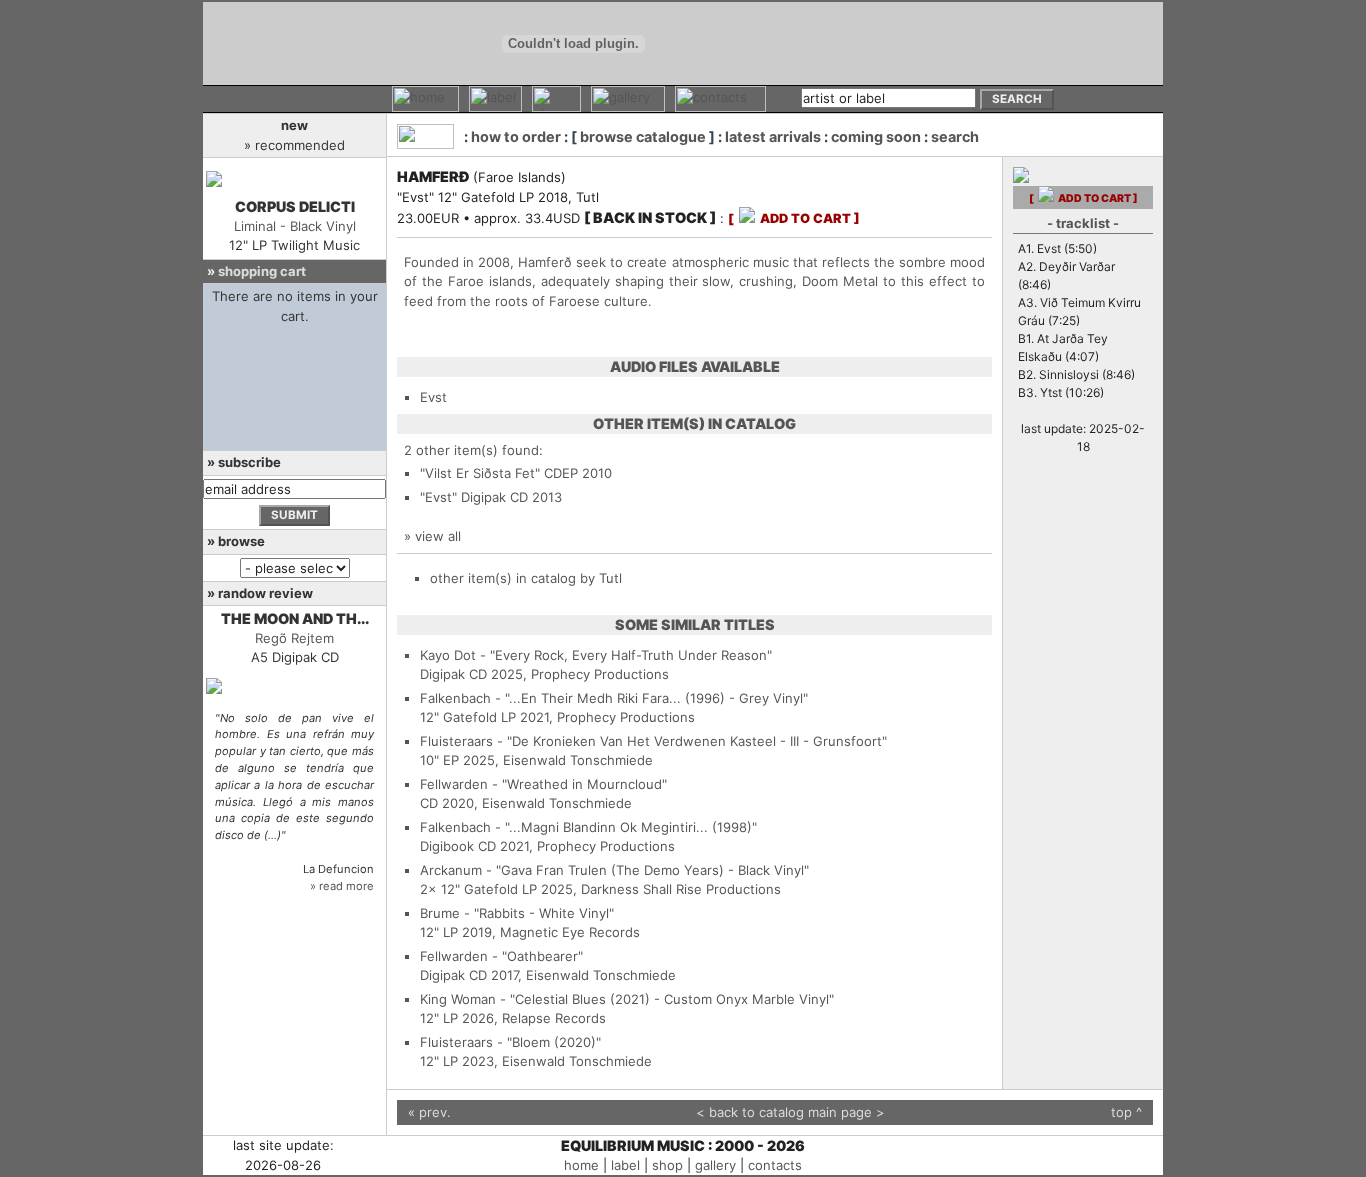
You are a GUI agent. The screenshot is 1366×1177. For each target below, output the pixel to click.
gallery (715, 1165)
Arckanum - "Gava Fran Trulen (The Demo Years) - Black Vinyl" (614, 870)
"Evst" (438, 497)
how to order (516, 136)
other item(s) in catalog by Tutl (526, 578)
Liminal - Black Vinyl (295, 226)
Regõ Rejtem (294, 638)
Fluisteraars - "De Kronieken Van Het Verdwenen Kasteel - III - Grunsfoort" (653, 741)
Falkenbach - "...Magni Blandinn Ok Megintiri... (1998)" (588, 827)
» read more (342, 886)
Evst (433, 397)
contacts (775, 1165)
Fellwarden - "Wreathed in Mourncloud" (543, 784)
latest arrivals (773, 136)
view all (438, 536)
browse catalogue (643, 136)
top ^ (1126, 1112)
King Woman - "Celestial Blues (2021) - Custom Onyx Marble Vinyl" (627, 999)
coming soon (876, 136)
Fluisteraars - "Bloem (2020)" (510, 1042)
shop (667, 1165)
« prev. (429, 1112)
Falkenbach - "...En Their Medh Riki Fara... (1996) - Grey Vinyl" (614, 698)
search (955, 136)
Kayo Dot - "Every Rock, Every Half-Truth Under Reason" (596, 655)
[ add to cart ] (794, 218)
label (625, 1165)
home (581, 1165)
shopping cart (262, 271)
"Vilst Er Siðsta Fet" (480, 473)
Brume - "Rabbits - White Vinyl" (517, 913)
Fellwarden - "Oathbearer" (501, 956)
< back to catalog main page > (790, 1112)
